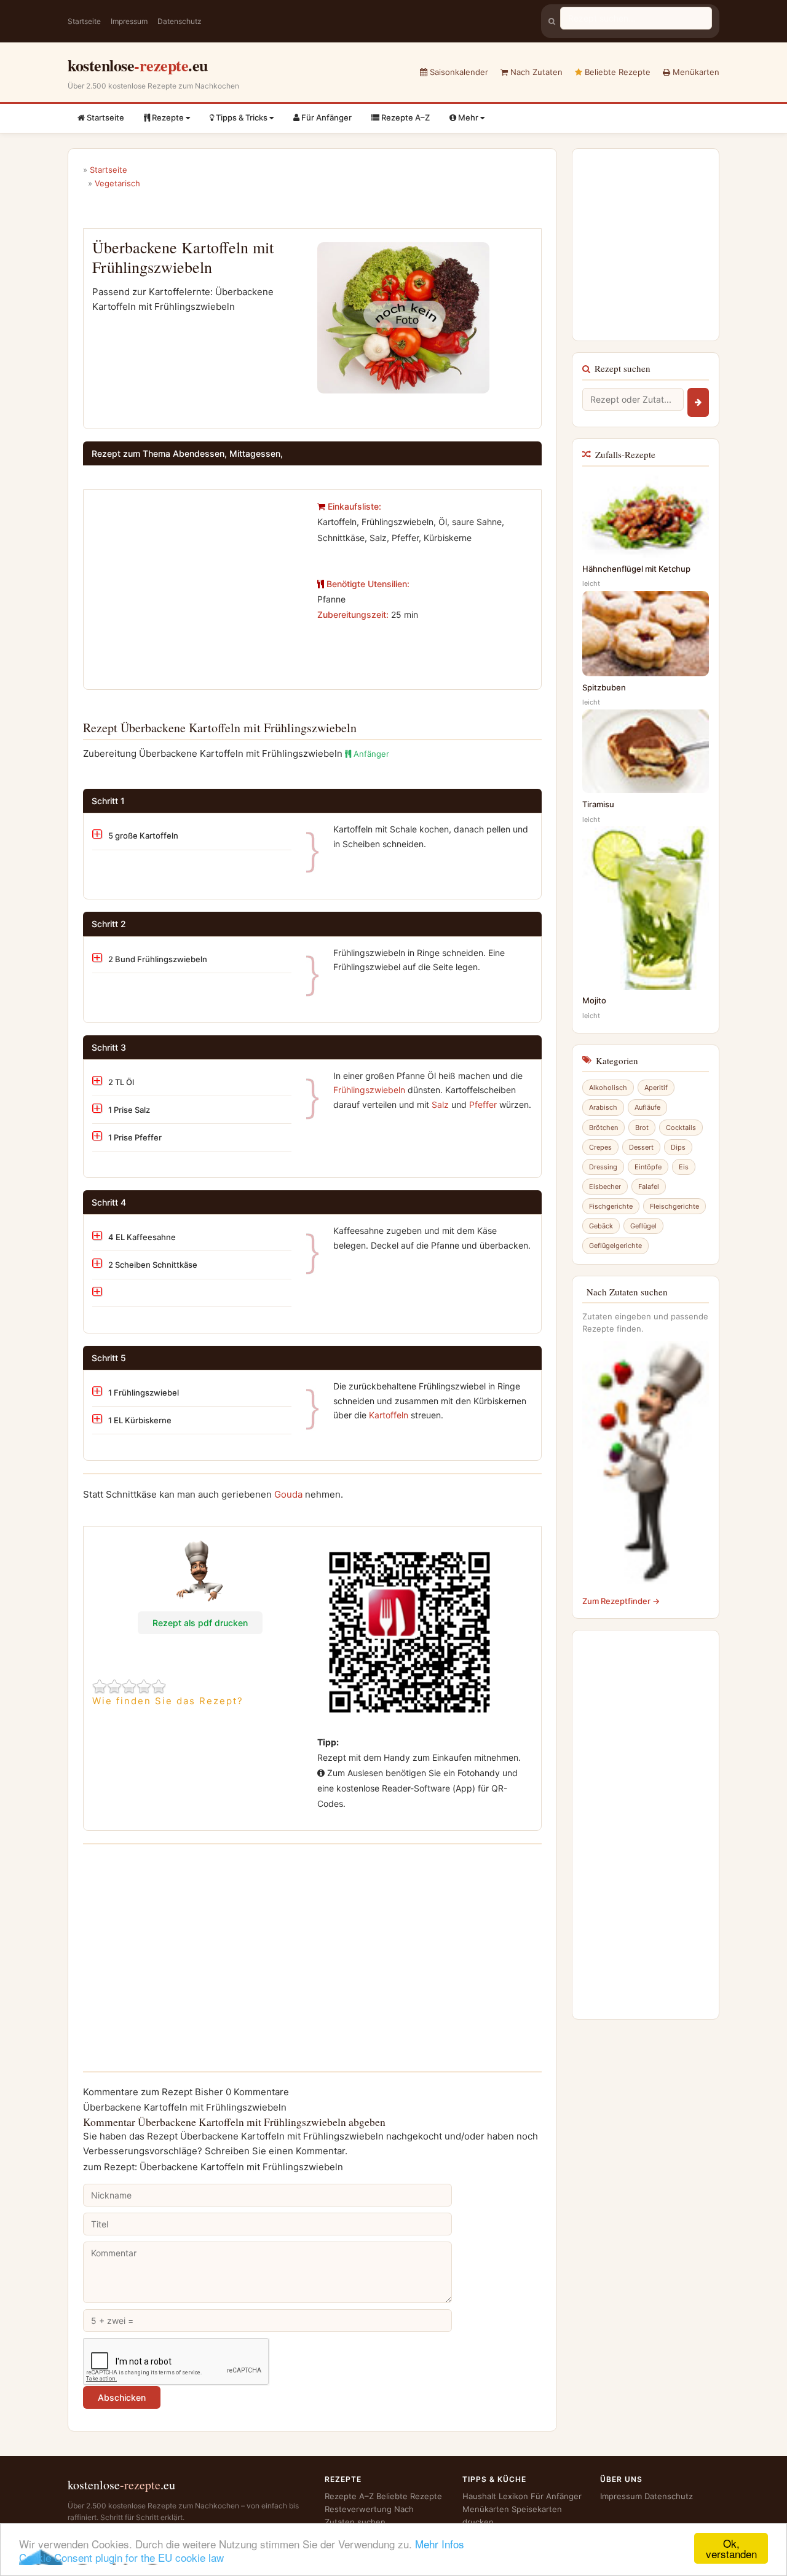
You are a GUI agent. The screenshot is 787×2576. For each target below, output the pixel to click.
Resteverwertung (358, 2509)
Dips (678, 1147)
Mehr (468, 117)
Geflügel (643, 1226)
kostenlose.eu (138, 65)
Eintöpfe (648, 1167)
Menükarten (695, 72)
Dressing (603, 1167)
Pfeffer (483, 1104)
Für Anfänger (326, 117)
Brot (642, 1128)
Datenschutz (180, 21)
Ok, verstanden (731, 2548)
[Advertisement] (196, 585)
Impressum (129, 21)
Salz (440, 1104)
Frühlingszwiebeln (369, 1090)
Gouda (288, 1494)
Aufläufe (647, 1107)
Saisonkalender (458, 72)
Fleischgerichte (674, 1206)
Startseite (84, 21)
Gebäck (601, 1226)
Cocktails (681, 1128)
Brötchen (603, 1128)
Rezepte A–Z (405, 117)
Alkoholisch (608, 1088)
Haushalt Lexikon (495, 2496)
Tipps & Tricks (242, 117)
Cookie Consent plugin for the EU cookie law (121, 2557)
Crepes (600, 1147)
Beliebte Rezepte (616, 72)
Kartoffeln (389, 1415)
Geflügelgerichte (615, 1246)
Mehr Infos (440, 2544)
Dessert (641, 1147)
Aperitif (656, 1088)
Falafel (649, 1187)
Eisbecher (605, 1187)
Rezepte (168, 117)
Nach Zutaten (535, 72)
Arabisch (603, 1107)
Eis (684, 1167)
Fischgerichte (611, 1206)
